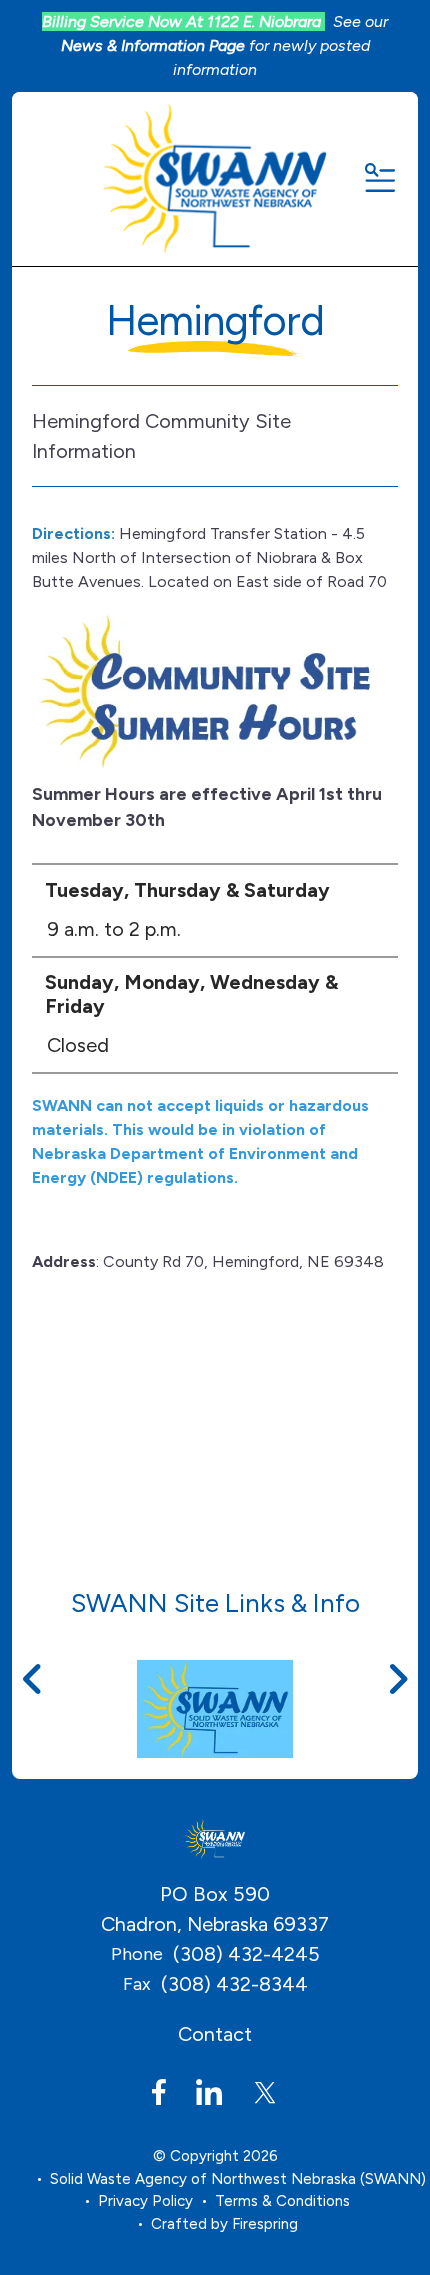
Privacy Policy (145, 2201)
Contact (215, 2034)
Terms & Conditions (282, 2201)
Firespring (265, 2224)
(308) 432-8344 (234, 1984)
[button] (378, 179)
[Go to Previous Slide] (33, 1679)
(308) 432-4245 (246, 1954)
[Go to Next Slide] (397, 1679)
